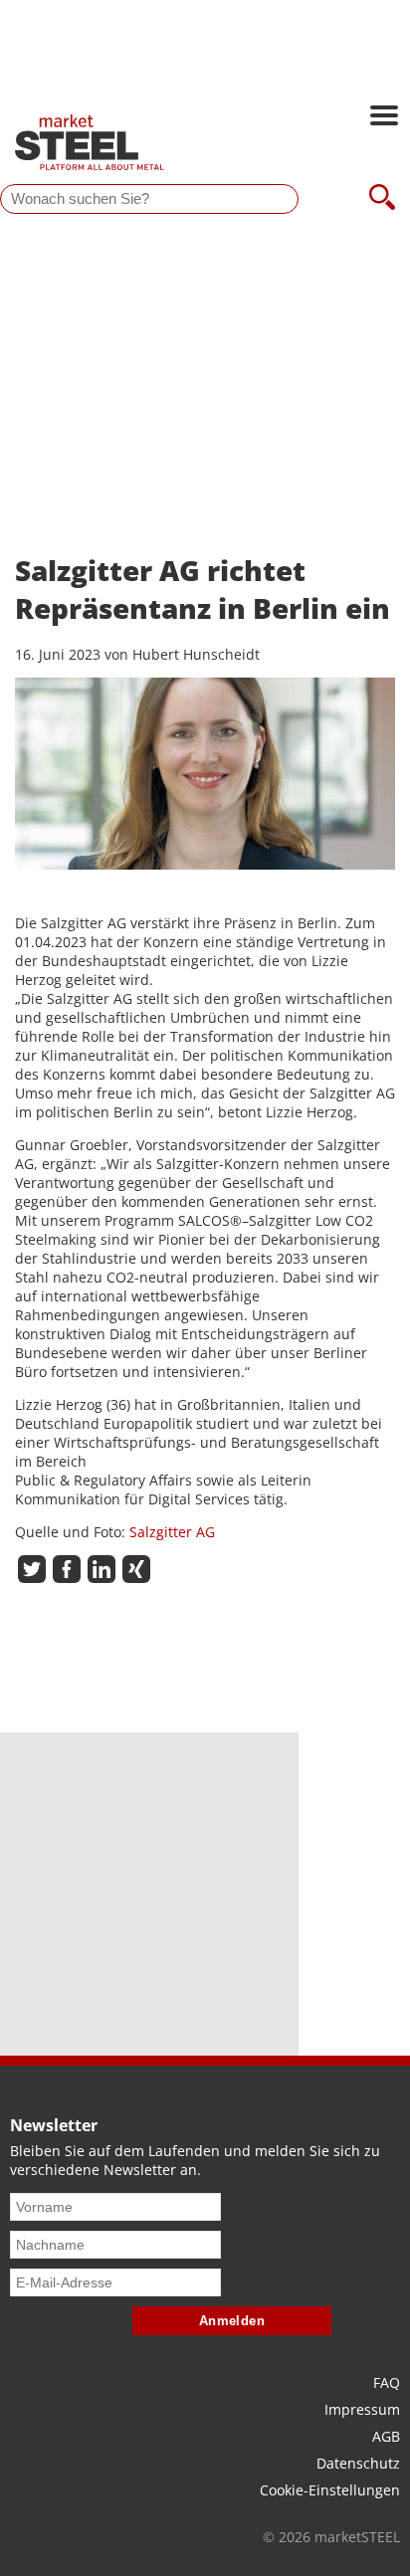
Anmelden (232, 2321)
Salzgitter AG (172, 1532)
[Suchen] (382, 199)
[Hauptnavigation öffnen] (384, 117)
